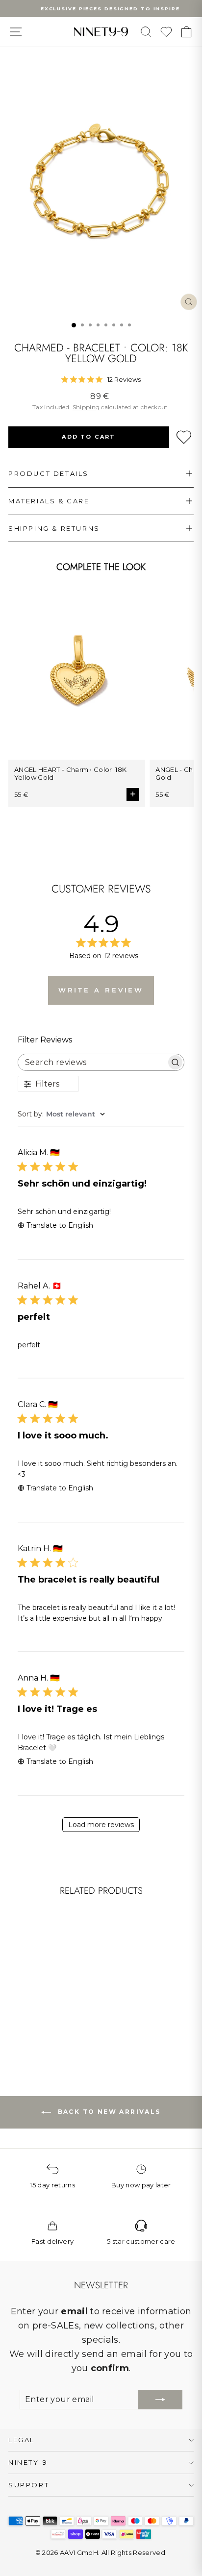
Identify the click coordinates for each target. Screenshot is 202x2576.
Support (29, 2485)
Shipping (86, 407)
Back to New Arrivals (108, 2112)
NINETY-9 (28, 2462)
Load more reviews (101, 1825)
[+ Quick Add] (66, 1991)
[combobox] (101, 1114)
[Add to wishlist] (184, 437)
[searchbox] (92, 1062)
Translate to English (60, 1225)
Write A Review (101, 990)
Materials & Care (49, 501)
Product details (49, 473)
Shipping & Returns (54, 528)
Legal (22, 2440)
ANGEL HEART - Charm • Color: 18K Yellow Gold (70, 773)
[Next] (71, 1957)
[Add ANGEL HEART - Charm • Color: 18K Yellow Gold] (133, 794)
